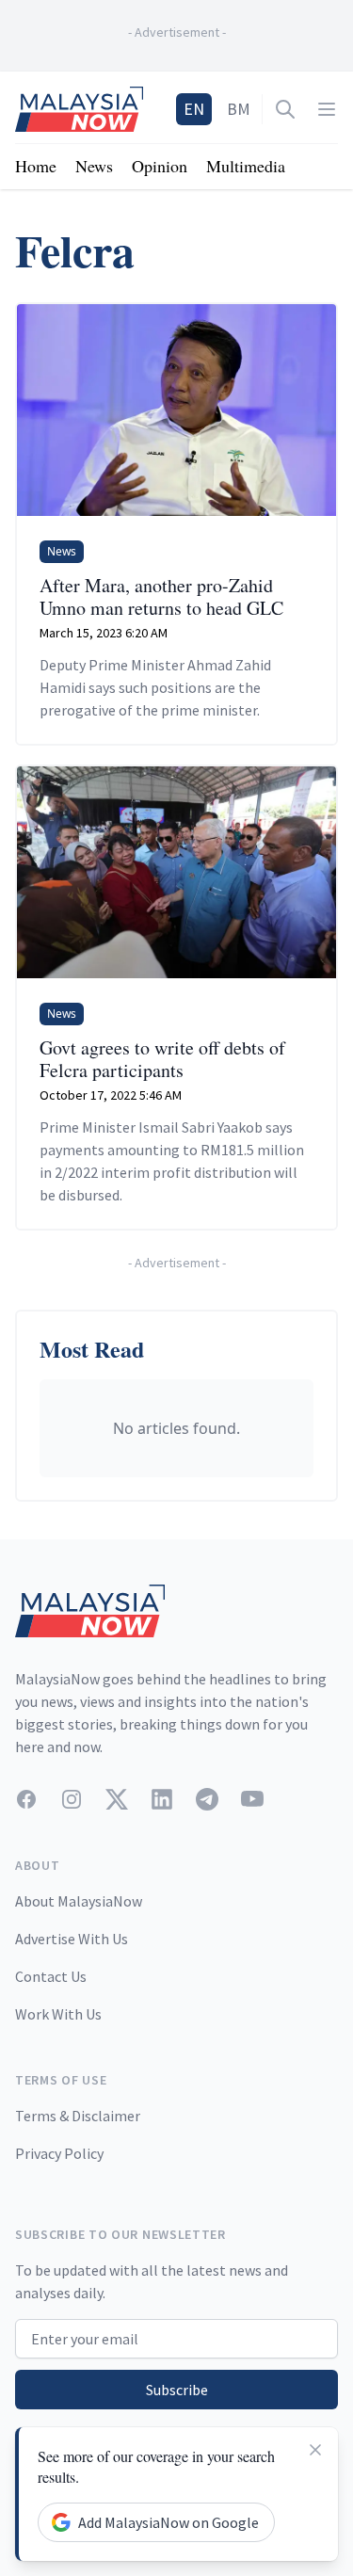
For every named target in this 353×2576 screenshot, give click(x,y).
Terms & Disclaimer (78, 2116)
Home (36, 166)
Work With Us (58, 2014)
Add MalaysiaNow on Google (168, 2522)
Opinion (160, 166)
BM (239, 109)
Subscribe (177, 2390)
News (94, 166)
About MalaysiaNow (79, 1901)
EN (194, 109)
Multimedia (246, 166)
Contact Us (51, 1976)
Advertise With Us (72, 1939)
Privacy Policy (59, 2153)
